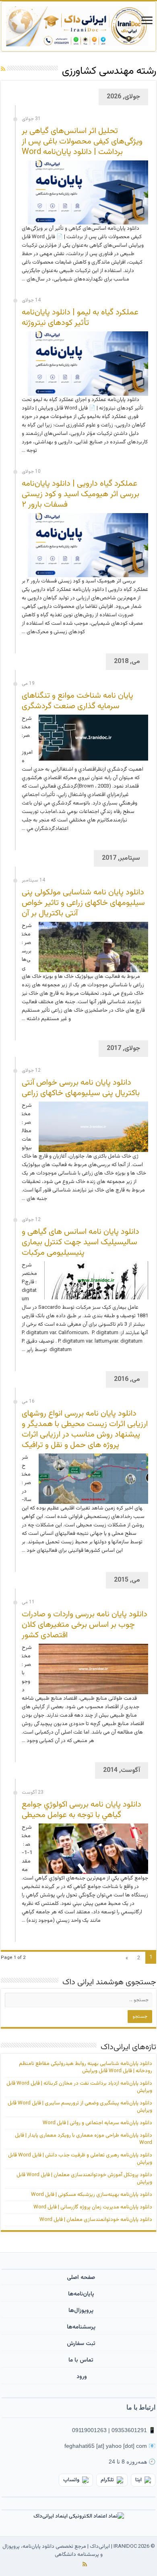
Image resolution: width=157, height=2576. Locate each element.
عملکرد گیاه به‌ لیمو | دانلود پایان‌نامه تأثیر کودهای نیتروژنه (80, 318)
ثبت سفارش (81, 2344)
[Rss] (85, 2564)
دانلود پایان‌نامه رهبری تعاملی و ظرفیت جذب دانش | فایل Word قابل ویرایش (80, 2159)
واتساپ (71, 2480)
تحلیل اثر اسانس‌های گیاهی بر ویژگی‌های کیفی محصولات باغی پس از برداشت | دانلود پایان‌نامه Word (82, 141)
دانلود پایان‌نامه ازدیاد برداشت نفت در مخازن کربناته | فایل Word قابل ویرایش (79, 2087)
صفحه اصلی (81, 2278)
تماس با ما (81, 2360)
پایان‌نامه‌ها (81, 2294)
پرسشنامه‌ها (81, 2327)
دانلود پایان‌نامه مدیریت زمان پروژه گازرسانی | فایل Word (93, 2207)
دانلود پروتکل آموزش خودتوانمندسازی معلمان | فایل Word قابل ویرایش (84, 2179)
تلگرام (107, 2480)
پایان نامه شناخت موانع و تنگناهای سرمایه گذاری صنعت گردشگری (77, 701)
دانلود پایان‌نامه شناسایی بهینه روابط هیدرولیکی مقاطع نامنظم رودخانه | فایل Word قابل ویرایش (86, 2067)
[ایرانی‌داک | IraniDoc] (78, 26)
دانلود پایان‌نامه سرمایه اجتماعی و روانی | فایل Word (97, 2123)
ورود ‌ (81, 2377)
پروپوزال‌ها (81, 2311)
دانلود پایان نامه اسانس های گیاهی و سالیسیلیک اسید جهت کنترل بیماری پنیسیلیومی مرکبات (81, 1242)
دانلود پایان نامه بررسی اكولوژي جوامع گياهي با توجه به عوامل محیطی (82, 1810)
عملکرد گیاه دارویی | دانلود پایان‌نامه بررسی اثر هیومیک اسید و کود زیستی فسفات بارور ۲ (81, 494)
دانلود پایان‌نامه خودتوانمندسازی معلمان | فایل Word (96, 2220)
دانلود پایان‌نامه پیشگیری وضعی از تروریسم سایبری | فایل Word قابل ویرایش (80, 2107)
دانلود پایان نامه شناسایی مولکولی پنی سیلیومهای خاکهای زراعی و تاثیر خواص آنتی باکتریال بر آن (83, 903)
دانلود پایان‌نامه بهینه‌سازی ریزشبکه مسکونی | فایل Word (92, 2195)
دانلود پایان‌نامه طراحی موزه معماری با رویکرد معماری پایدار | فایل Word (84, 2139)
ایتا (138, 2480)
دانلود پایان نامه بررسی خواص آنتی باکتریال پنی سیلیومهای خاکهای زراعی (81, 1088)
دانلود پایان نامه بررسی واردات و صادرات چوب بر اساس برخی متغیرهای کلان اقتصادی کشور (85, 1625)
